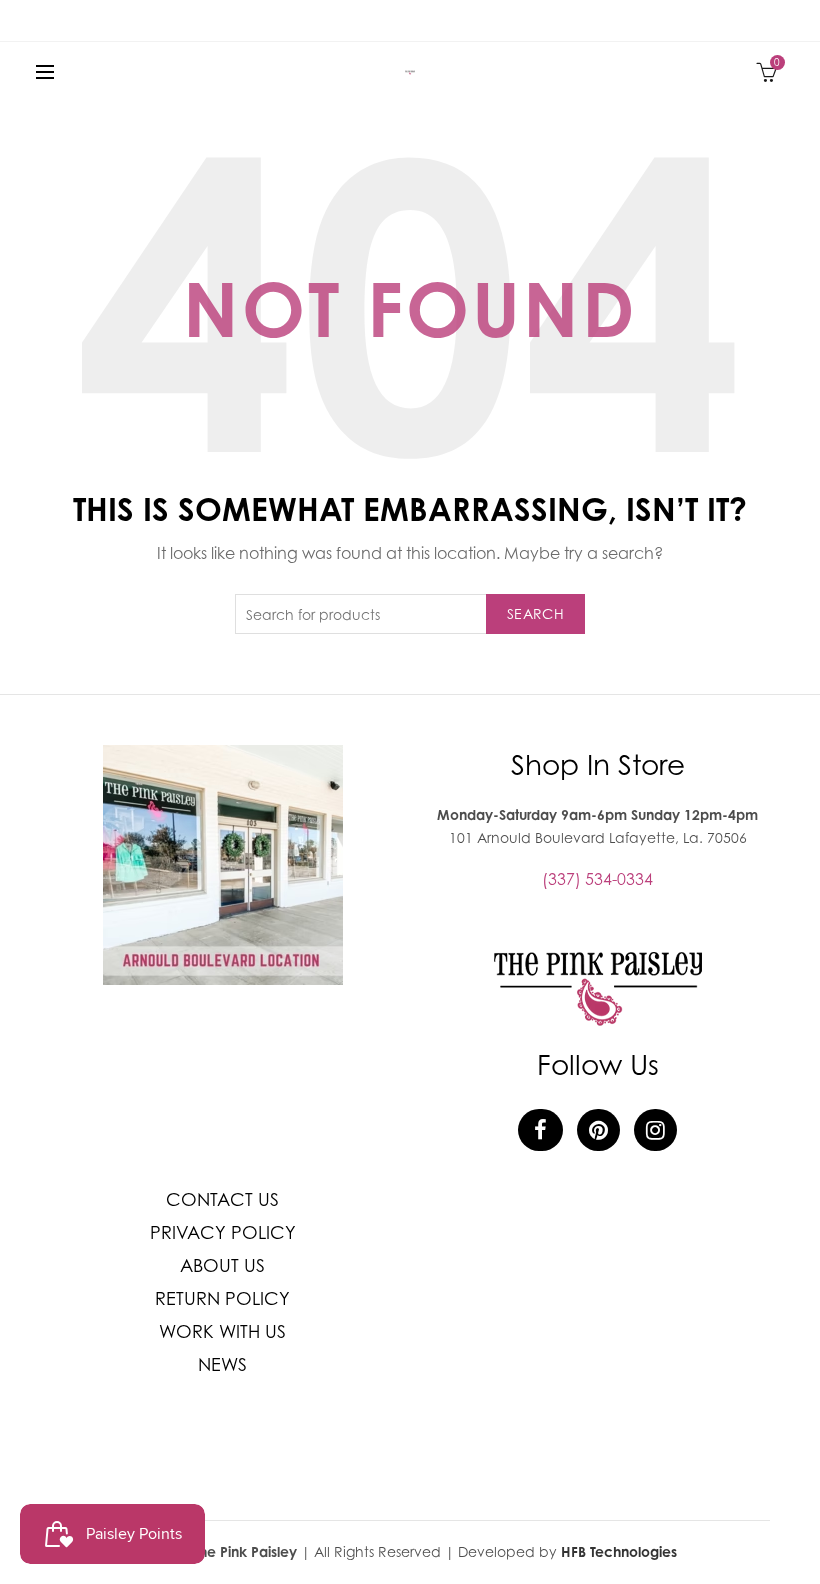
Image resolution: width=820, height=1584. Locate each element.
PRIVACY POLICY (223, 1232)
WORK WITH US (222, 1331)
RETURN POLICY (222, 1298)
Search (535, 613)
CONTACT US (222, 1199)
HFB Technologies (619, 1551)
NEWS (222, 1364)
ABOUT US (222, 1265)
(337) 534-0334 (597, 879)
